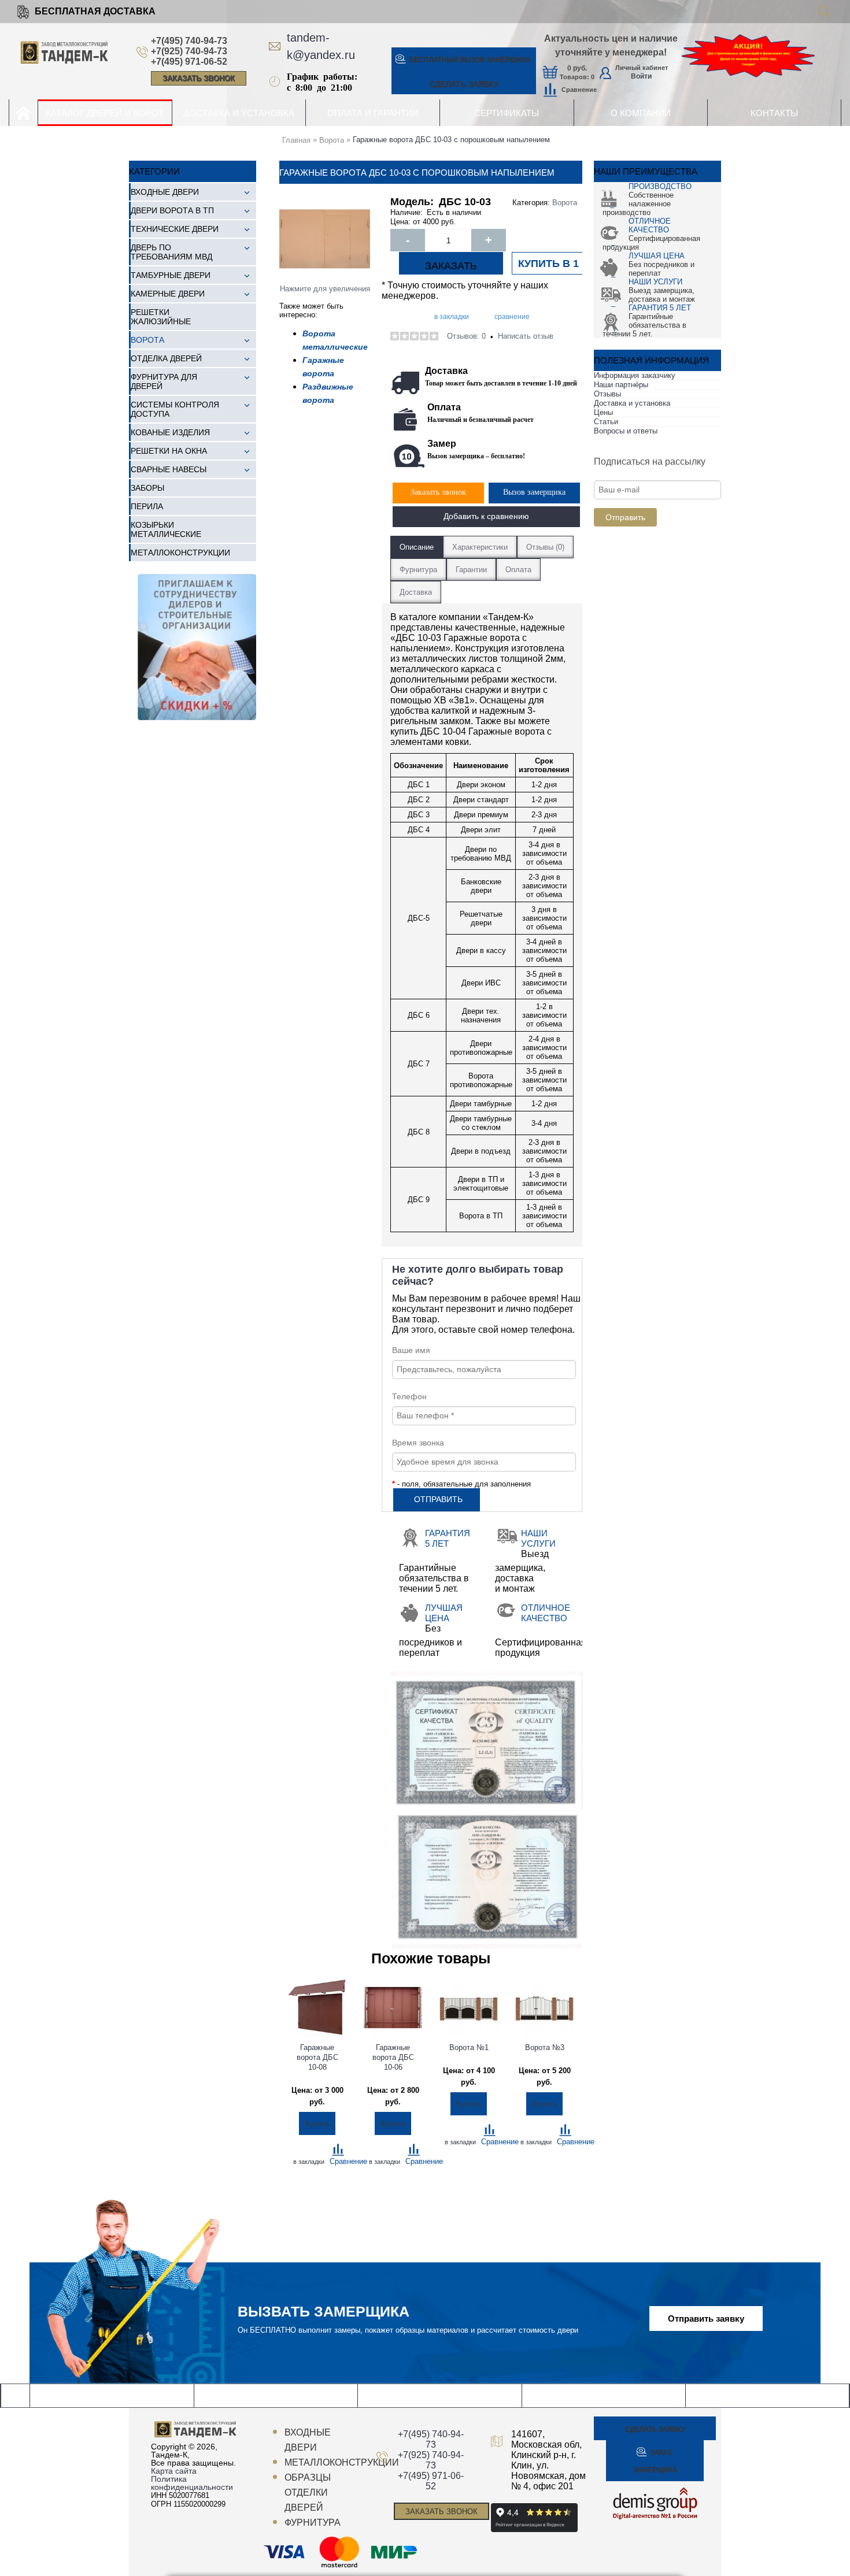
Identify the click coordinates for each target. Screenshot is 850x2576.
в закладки (452, 317)
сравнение (512, 317)
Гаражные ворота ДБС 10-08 (319, 2057)
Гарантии (471, 570)
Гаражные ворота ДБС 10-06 (394, 2057)
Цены (603, 412)
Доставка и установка (632, 403)
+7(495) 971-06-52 (189, 62)
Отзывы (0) (545, 547)
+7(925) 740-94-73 (189, 51)
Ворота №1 (469, 2047)
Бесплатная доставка (95, 11)
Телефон (409, 1396)
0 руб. (577, 68)
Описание (417, 547)
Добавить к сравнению (486, 516)
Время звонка (418, 1443)
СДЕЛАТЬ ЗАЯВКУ (464, 84)
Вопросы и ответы (626, 431)
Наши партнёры (621, 385)
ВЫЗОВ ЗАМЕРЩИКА (470, 60)
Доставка (416, 592)
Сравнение (579, 90)
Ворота (565, 203)
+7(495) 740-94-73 (189, 41)
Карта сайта (174, 2471)
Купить (317, 2123)
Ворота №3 (545, 2047)
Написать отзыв (526, 336)
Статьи (606, 422)
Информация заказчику (635, 375)
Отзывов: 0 (466, 336)
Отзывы (607, 394)
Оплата (518, 570)
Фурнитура (418, 570)
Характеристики (480, 547)
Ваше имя (411, 1350)
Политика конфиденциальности (192, 2483)
